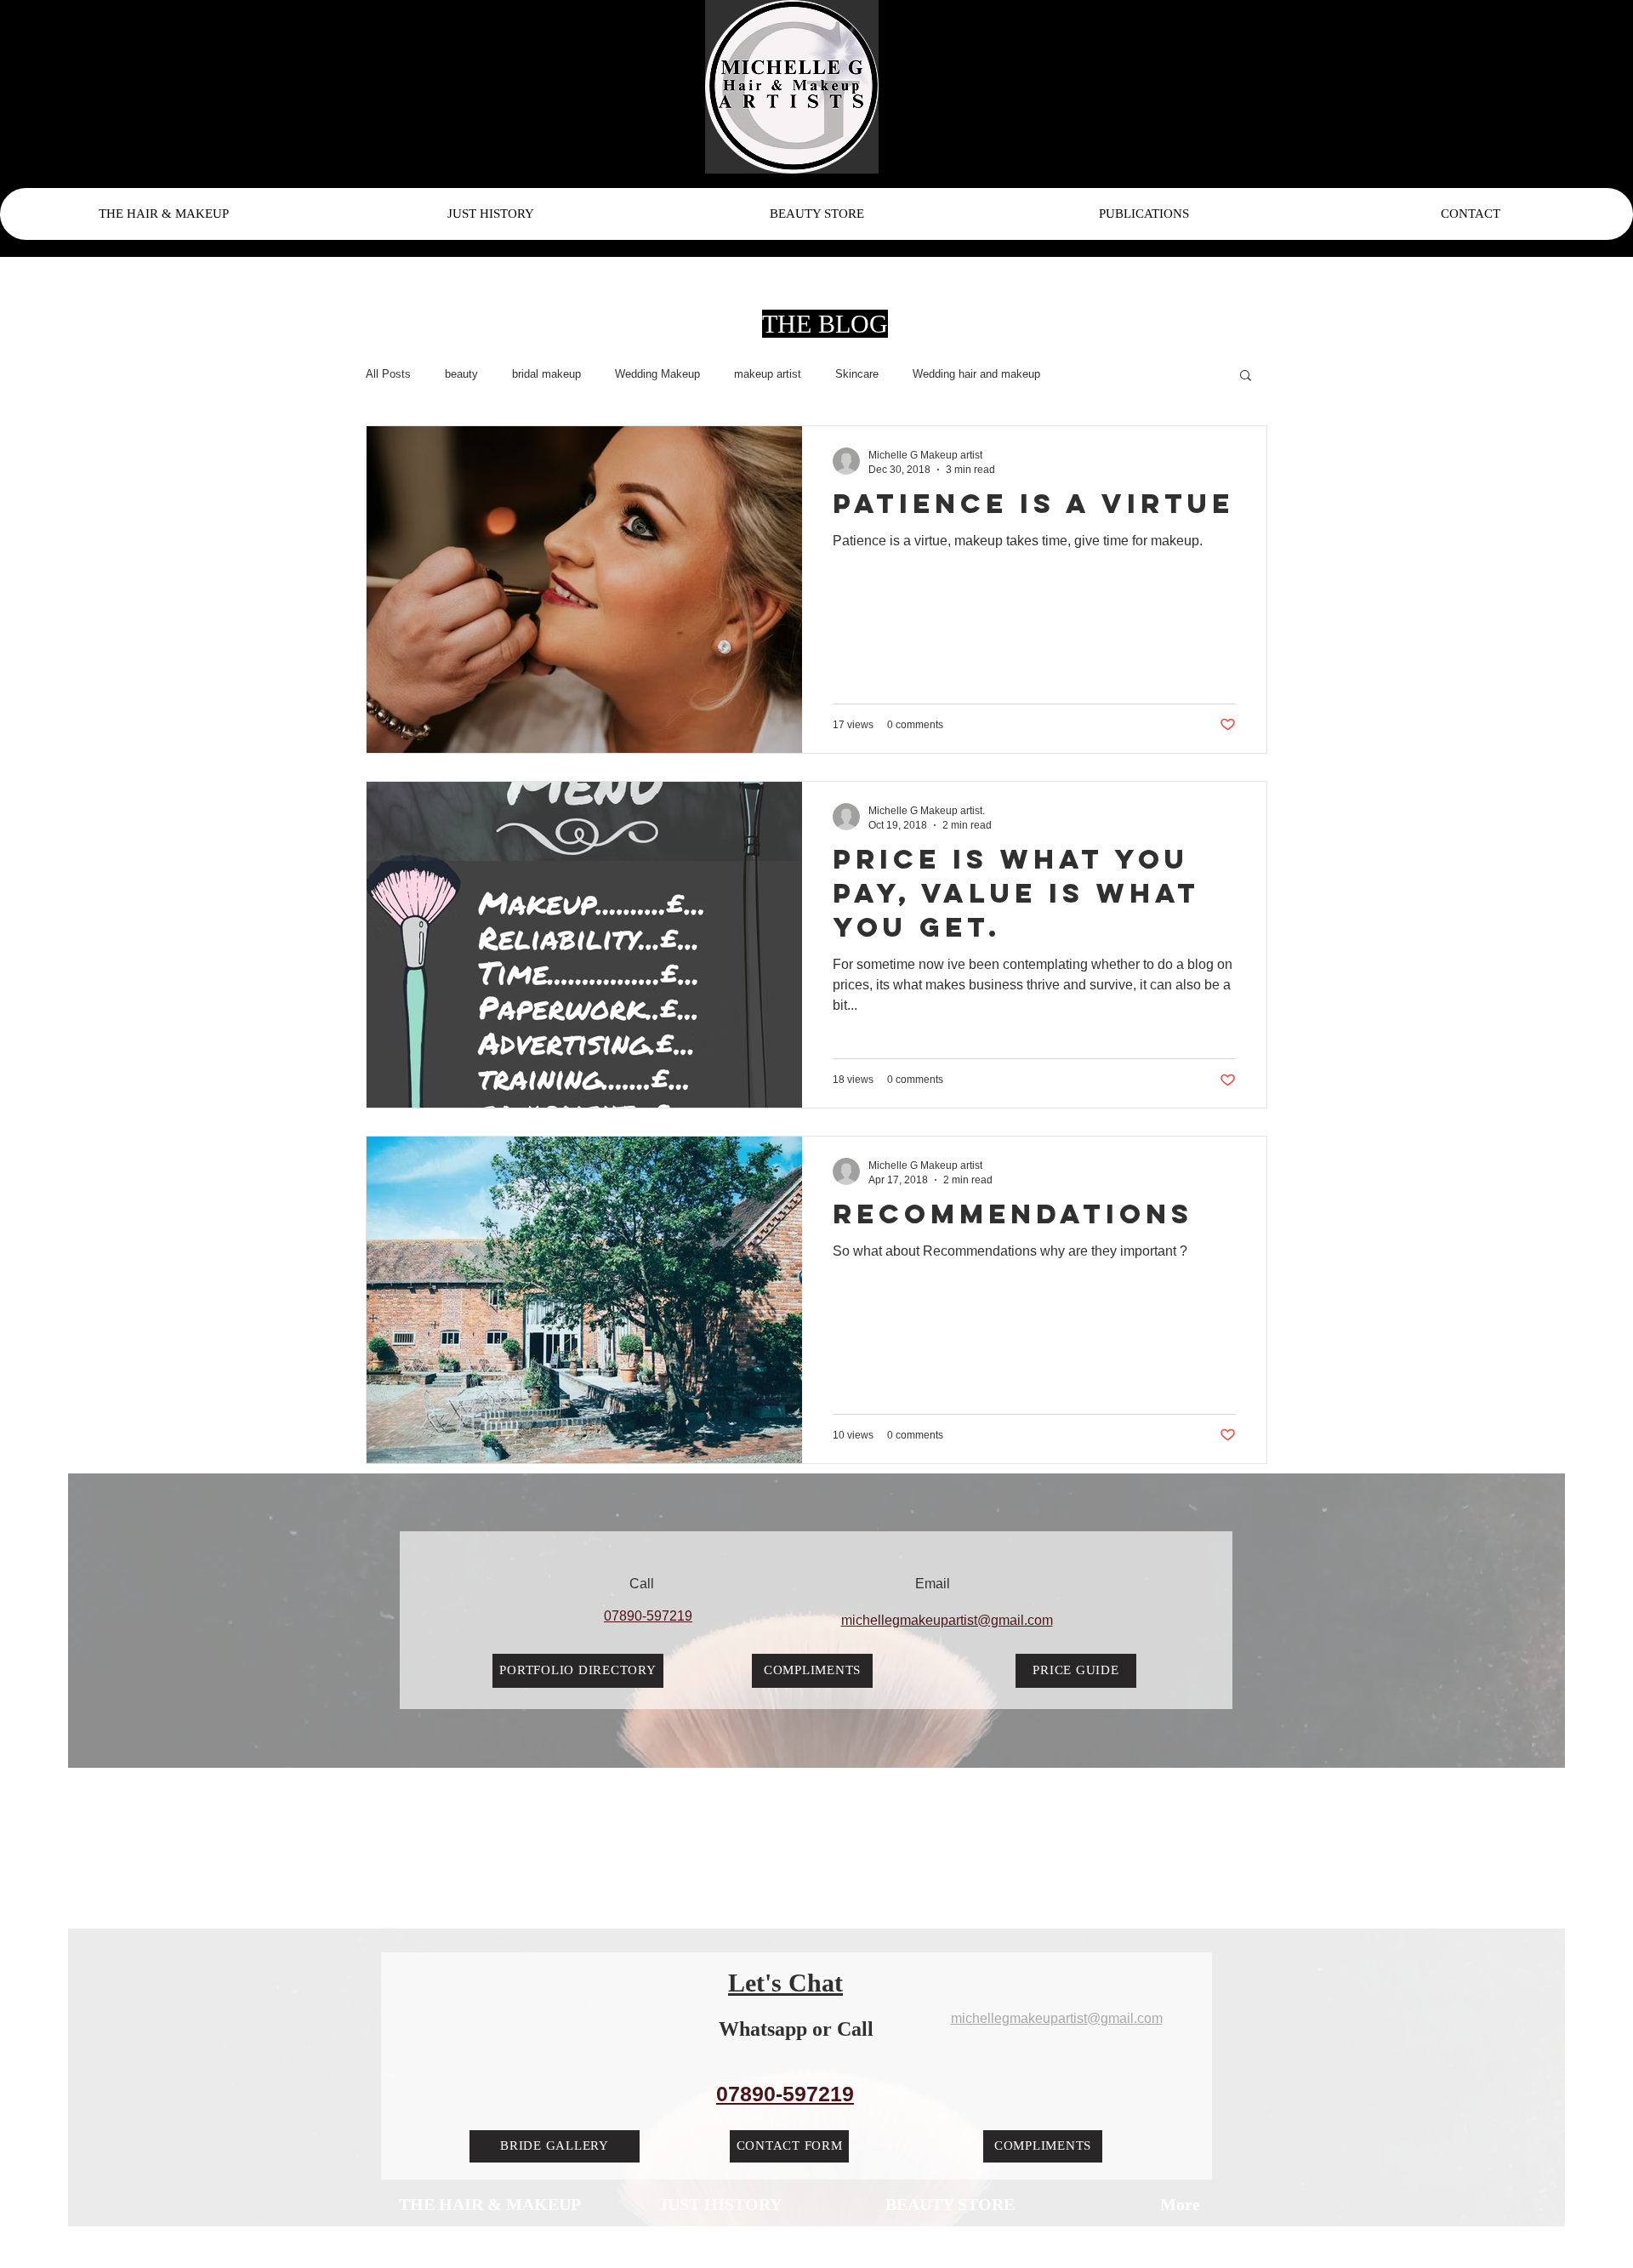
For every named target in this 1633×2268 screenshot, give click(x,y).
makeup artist (768, 374)
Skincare (857, 374)
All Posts (388, 374)
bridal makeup (546, 374)
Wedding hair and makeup (976, 374)
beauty (461, 374)
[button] (1246, 376)
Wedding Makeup (657, 374)
